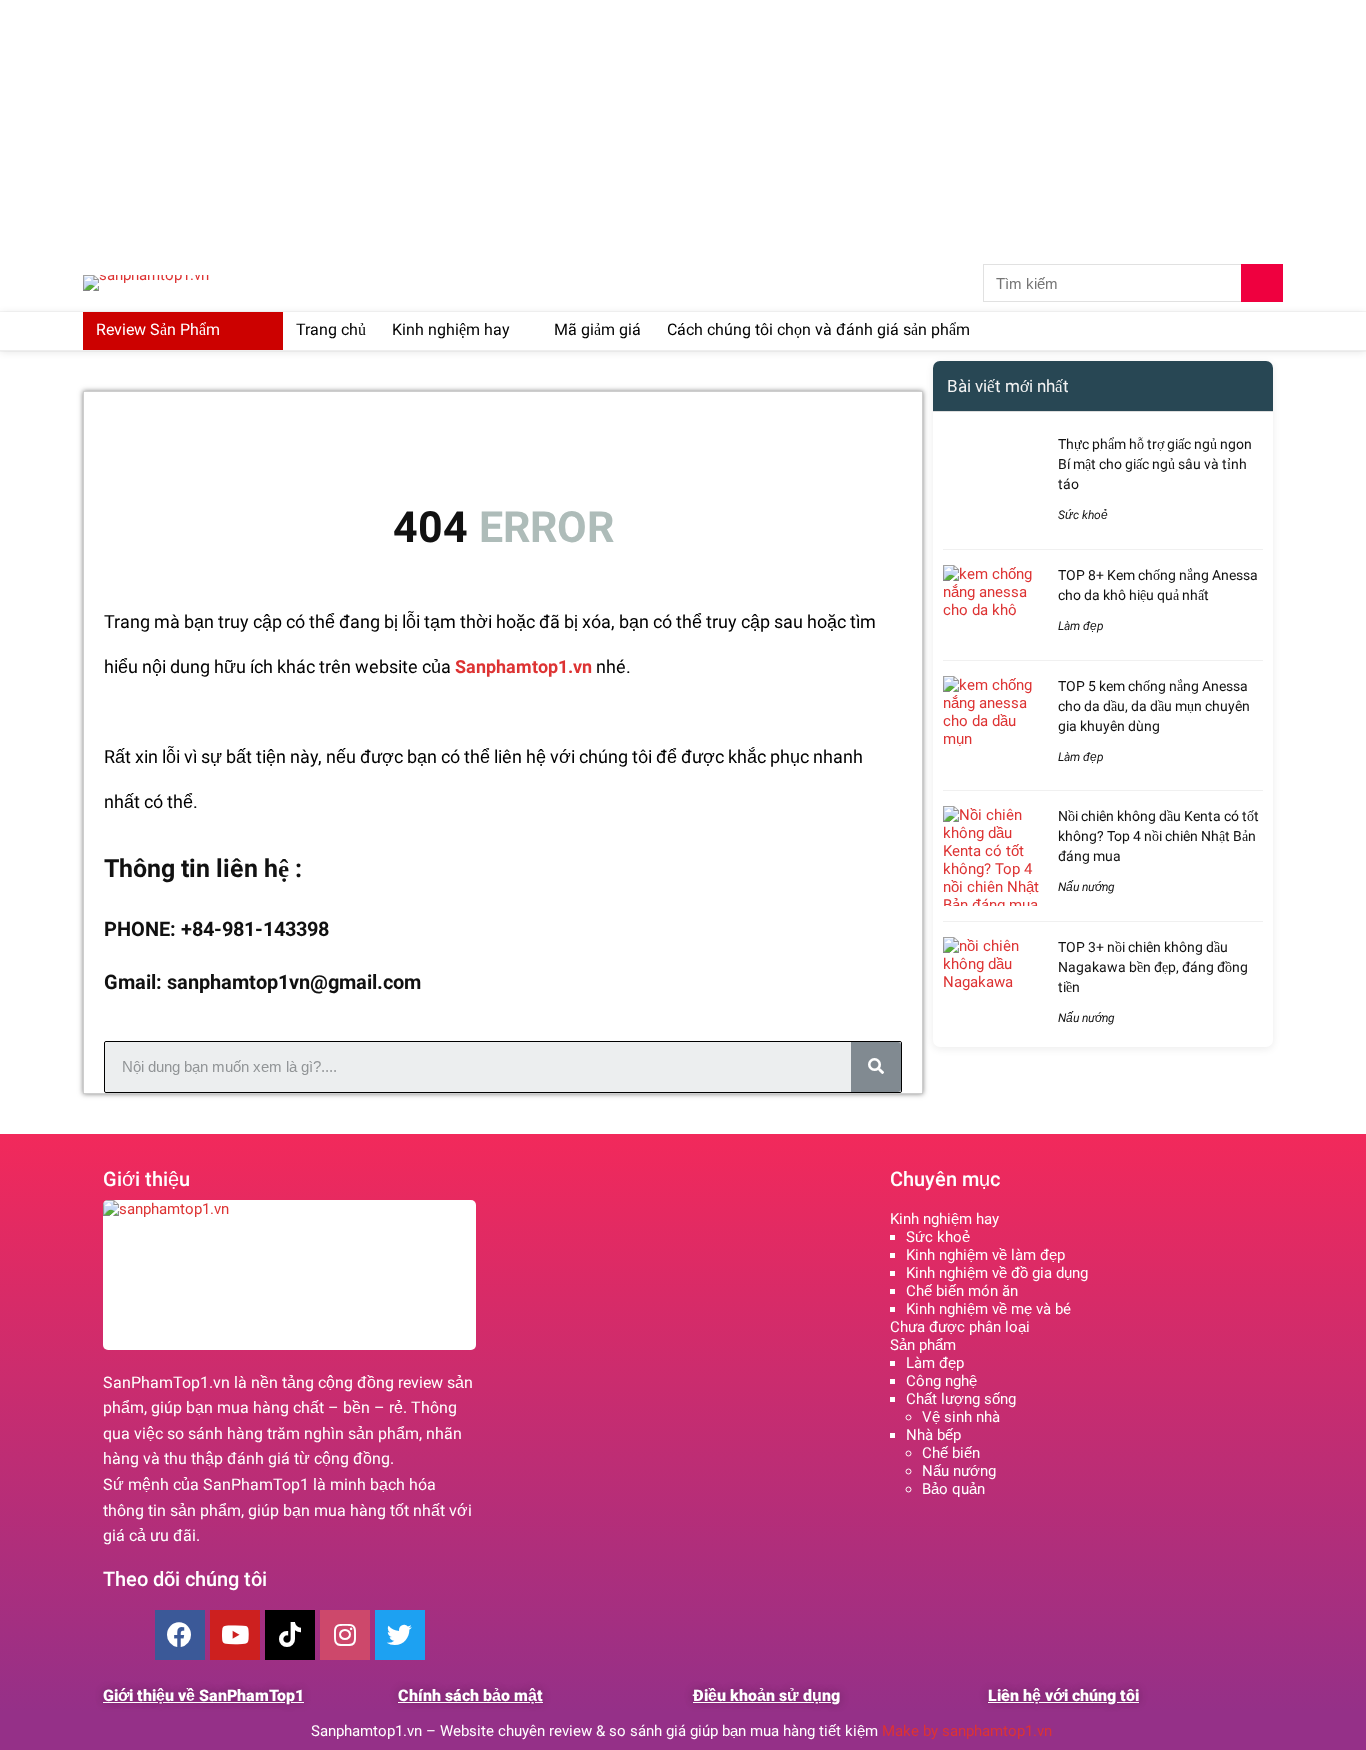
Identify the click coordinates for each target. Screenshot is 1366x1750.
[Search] (876, 1067)
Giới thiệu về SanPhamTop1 (203, 1695)
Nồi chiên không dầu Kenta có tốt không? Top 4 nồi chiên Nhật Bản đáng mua (1158, 836)
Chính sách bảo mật (470, 1695)
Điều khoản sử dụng (766, 1695)
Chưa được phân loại (960, 1327)
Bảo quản (953, 1489)
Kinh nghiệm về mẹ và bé (988, 1309)
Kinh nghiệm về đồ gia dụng (997, 1273)
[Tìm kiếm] (1262, 283)
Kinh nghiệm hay (451, 329)
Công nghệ (941, 1381)
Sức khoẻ (1083, 515)
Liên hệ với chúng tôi (1063, 1695)
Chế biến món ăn (962, 1291)
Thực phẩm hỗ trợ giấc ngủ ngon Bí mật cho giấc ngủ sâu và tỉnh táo (1155, 464)
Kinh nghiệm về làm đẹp (985, 1255)
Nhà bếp (933, 1435)
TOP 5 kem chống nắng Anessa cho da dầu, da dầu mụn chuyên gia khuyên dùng (1154, 706)
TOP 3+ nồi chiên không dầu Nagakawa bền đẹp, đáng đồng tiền (1153, 967)
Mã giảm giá (597, 329)
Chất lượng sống (961, 1399)
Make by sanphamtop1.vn (969, 1731)
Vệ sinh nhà (961, 1417)
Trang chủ (331, 329)
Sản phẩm (923, 1345)
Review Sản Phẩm (158, 329)
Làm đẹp (1081, 626)
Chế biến (951, 1453)
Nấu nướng (1086, 887)
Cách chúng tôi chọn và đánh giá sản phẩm (818, 329)
